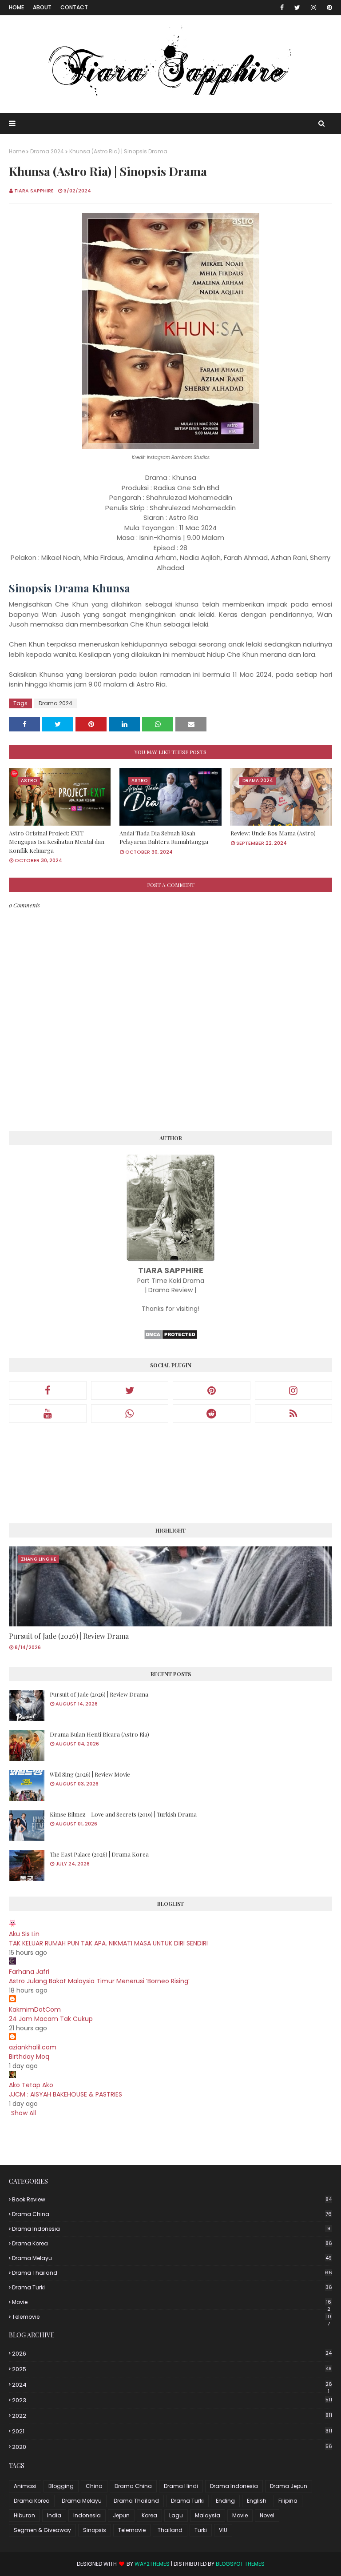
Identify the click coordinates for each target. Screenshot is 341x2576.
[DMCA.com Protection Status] (171, 1338)
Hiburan (24, 2515)
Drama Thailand (172, 2273)
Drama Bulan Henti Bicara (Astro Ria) (99, 1734)
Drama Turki (172, 2287)
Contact (74, 7)
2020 (172, 2447)
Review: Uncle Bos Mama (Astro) (273, 833)
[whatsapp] (130, 1414)
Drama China (172, 2214)
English (257, 2501)
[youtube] (48, 1414)
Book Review (172, 2199)
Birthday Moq (29, 2057)
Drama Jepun (289, 2486)
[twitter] (297, 8)
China (94, 2486)
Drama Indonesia (171, 2229)
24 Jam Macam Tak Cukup (51, 2019)
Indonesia (87, 2515)
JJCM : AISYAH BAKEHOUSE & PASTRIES (65, 2094)
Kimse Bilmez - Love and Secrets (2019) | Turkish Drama (123, 1814)
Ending (225, 2501)
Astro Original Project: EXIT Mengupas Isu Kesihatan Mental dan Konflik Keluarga (57, 842)
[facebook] (282, 8)
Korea (149, 2515)
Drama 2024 (47, 151)
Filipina (288, 2501)
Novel (267, 2515)
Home (16, 7)
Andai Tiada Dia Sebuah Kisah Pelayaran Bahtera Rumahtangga (164, 837)
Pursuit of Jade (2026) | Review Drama (69, 1636)
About (42, 7)
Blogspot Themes (240, 2564)
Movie (172, 2302)
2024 (172, 2385)
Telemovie (172, 2317)
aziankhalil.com (33, 2047)
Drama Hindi (181, 2486)
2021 (172, 2431)
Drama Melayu (172, 2258)
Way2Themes (152, 2564)
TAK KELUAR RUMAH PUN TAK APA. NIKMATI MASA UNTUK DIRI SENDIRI (108, 1943)
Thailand (170, 2530)
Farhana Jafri (29, 1972)
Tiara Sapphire (34, 191)
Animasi (25, 2486)
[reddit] (212, 1414)
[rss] (294, 1414)
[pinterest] (328, 8)
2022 (172, 2416)
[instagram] (313, 8)
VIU (223, 2530)
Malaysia (208, 2515)
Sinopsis (95, 2530)
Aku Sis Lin (24, 1934)
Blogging (61, 2486)
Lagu (176, 2515)
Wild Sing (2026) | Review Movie (90, 1774)
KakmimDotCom (35, 2009)
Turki (201, 2530)
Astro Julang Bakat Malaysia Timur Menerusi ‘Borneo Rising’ (99, 1981)
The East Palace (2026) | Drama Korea (99, 1854)
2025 (172, 2369)
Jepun (121, 2515)
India (54, 2515)
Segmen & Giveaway (42, 2530)
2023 (172, 2400)
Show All (24, 2113)
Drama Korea (172, 2243)
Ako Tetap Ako (31, 2085)
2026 (172, 2354)
